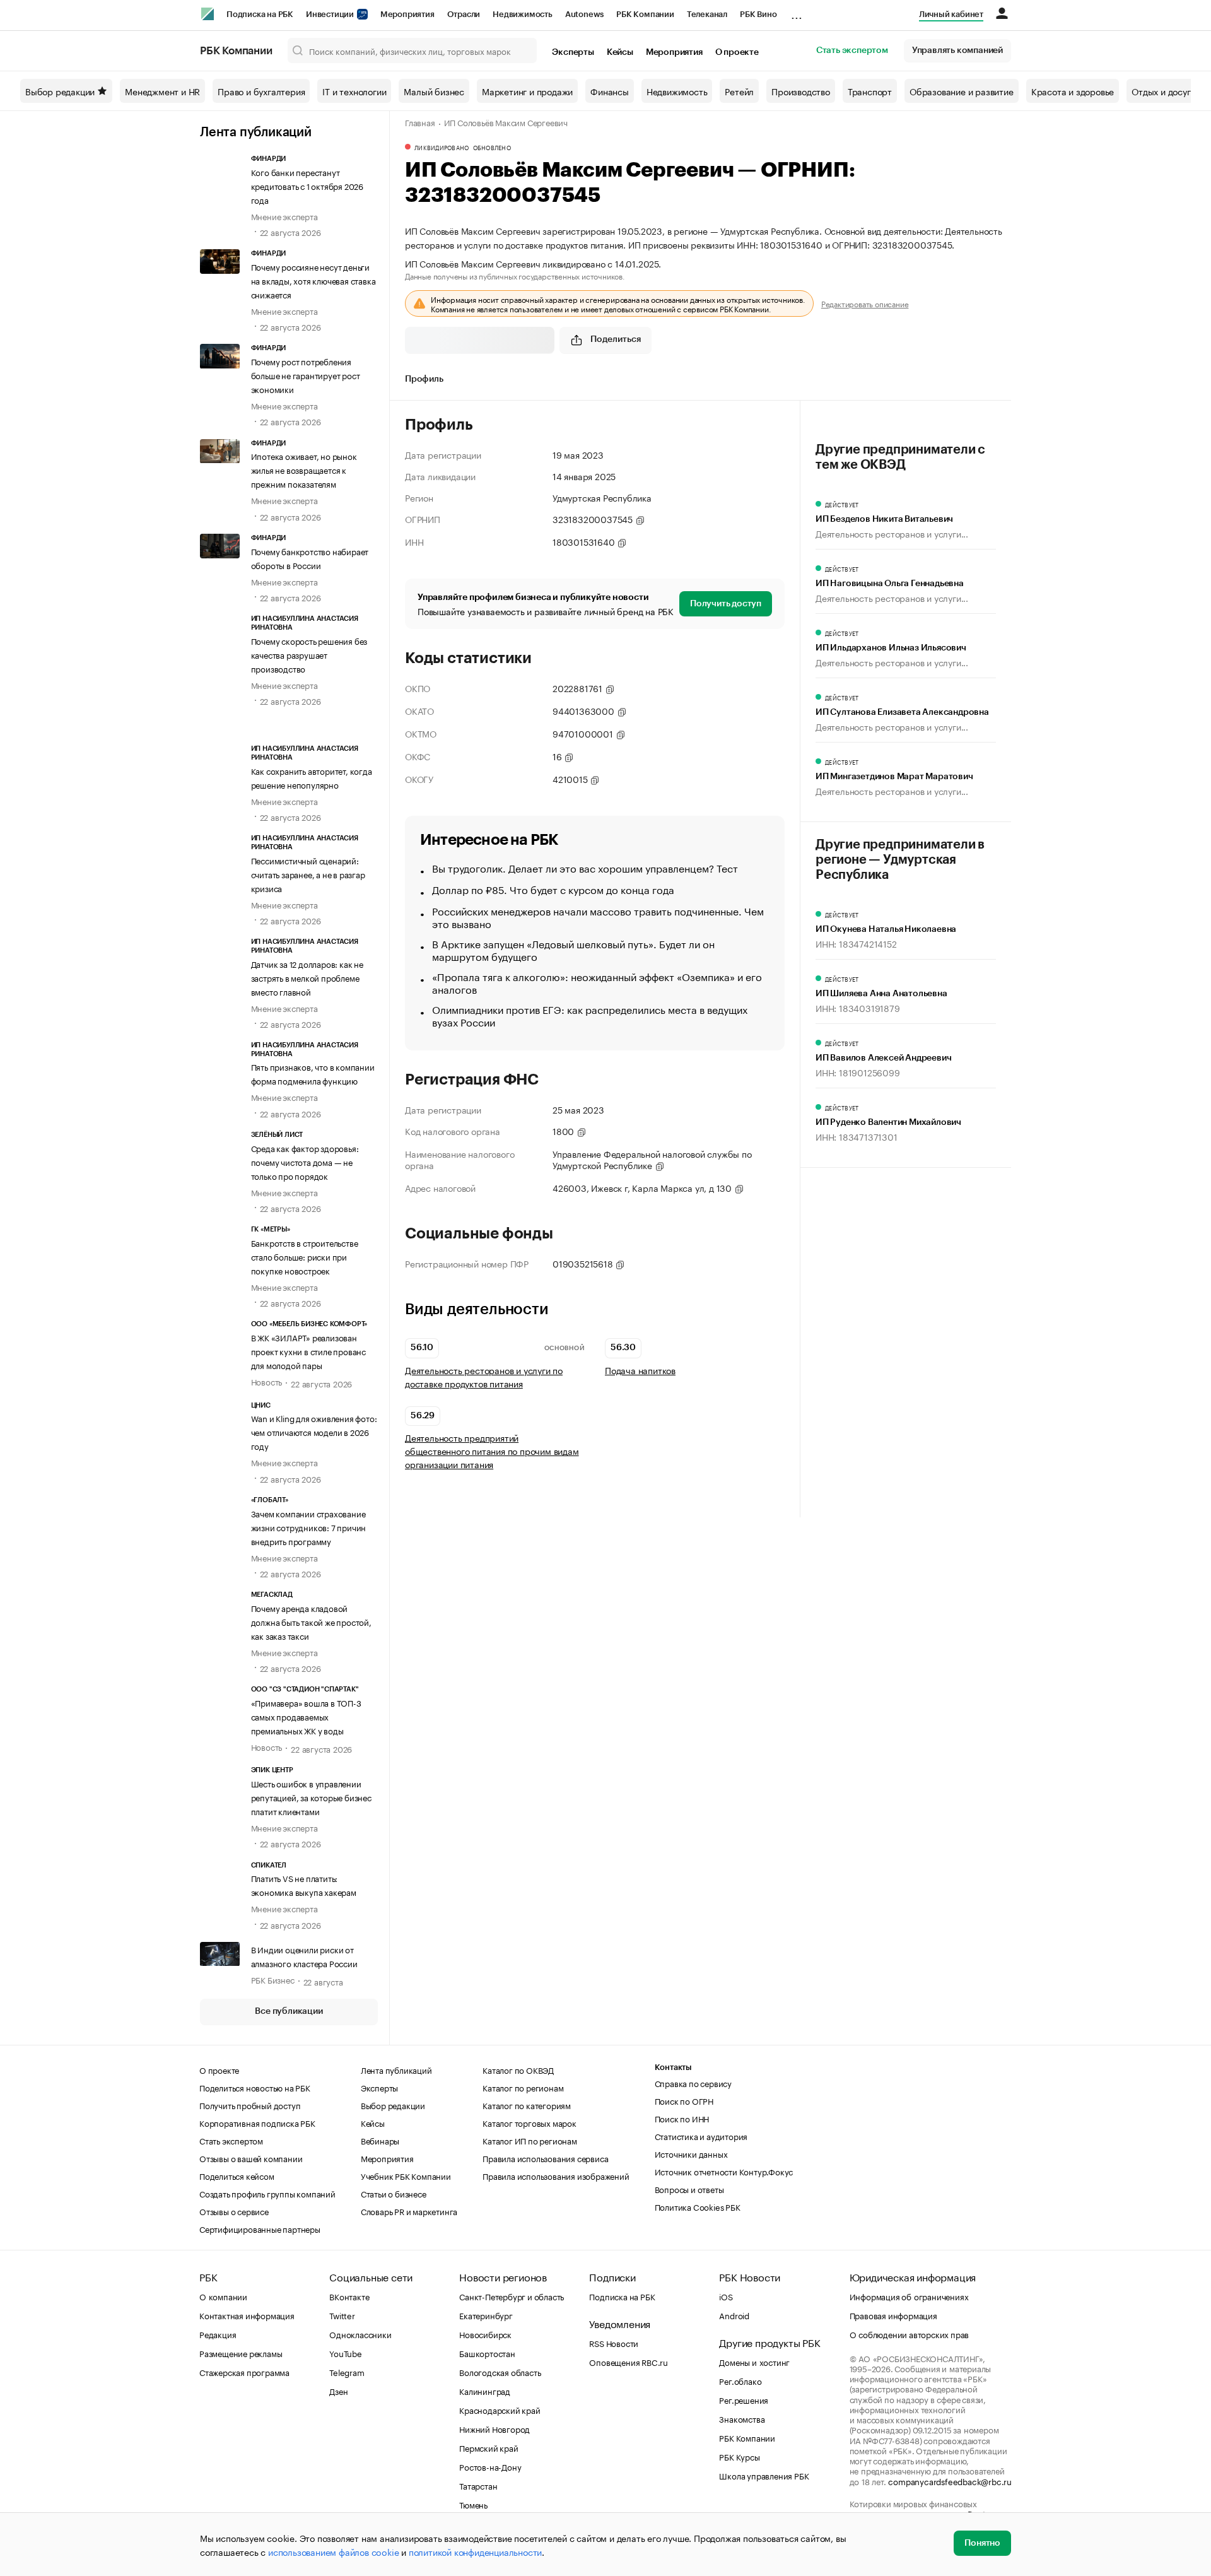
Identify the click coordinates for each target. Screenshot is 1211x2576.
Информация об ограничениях (909, 2296)
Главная (420, 122)
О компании (223, 2296)
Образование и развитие (962, 91)
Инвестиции (331, 14)
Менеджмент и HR (162, 91)
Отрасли (464, 14)
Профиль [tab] (424, 379)
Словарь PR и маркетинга (409, 2211)
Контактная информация (247, 2315)
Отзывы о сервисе (234, 2211)
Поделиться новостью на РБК (255, 2087)
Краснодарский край (500, 2409)
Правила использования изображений (556, 2175)
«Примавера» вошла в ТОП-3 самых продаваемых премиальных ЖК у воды (306, 1716)
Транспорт (870, 91)
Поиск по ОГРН (684, 2100)
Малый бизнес (434, 91)
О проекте (737, 52)
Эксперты (573, 52)
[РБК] (208, 14)
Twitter (342, 2315)
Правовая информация (893, 2315)
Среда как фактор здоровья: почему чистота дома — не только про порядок (305, 1162)
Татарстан (478, 2485)
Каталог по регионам (523, 2087)
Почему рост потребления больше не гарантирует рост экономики (306, 375)
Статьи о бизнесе (394, 2193)
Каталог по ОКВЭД (518, 2069)
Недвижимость (523, 14)
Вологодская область (500, 2372)
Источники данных (691, 2153)
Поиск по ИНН (682, 2118)
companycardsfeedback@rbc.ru (950, 2481)
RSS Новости (614, 2343)
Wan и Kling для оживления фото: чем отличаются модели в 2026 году (314, 1432)
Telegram (347, 2372)
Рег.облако (740, 2380)
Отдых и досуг (1161, 91)
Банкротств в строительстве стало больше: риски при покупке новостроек (305, 1256)
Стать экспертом (852, 50)
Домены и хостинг (754, 2361)
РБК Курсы (739, 2456)
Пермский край (488, 2447)
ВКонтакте (349, 2296)
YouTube (346, 2353)
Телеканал (707, 14)
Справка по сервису (693, 2083)
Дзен (338, 2391)
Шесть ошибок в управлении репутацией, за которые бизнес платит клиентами (311, 1797)
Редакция (218, 2334)
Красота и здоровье (1073, 91)
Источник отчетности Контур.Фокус (724, 2171)
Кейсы (620, 52)
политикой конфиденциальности (475, 2551)
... (797, 12)
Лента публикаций (256, 132)
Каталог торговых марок (529, 2122)
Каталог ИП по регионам (530, 2140)
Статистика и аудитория (701, 2136)
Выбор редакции (60, 91)
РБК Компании (645, 14)
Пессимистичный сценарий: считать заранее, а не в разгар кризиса (308, 874)
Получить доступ (726, 604)
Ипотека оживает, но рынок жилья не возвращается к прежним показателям (304, 469)
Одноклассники (360, 2334)
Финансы (610, 91)
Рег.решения (744, 2399)
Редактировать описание (865, 303)
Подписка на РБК (260, 14)
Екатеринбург (486, 2315)
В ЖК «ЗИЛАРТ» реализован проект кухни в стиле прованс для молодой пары (308, 1351)
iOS (726, 2296)
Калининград (485, 2391)
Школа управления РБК (764, 2475)
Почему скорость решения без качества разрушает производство (309, 654)
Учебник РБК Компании (406, 2175)
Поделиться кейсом (237, 2175)
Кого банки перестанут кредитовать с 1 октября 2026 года (307, 185)
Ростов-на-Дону (490, 2466)
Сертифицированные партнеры (260, 2228)
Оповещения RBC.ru (629, 2361)
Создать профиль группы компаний (267, 2193)
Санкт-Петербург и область (512, 2296)
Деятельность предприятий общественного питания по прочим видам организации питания (492, 1451)
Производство (801, 91)
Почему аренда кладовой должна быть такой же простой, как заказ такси (311, 1621)
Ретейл (739, 91)
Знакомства (742, 2418)
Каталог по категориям (527, 2105)
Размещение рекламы (241, 2353)
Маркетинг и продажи (527, 91)
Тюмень (473, 2504)
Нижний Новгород (494, 2428)
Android (734, 2315)
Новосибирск (485, 2334)
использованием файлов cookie (333, 2551)
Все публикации (289, 2011)
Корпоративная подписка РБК (257, 2122)
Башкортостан (487, 2353)
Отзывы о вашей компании (251, 2158)
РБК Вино (758, 14)
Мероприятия (407, 14)
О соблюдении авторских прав (910, 2334)
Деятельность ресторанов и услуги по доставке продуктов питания (484, 1377)
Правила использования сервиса (545, 2158)
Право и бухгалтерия (261, 91)
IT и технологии (354, 91)
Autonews (584, 14)
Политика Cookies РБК (698, 2206)
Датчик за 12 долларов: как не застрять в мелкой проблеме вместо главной (307, 977)
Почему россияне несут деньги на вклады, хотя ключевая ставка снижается (313, 280)
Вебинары (380, 2140)
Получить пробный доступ (250, 2105)
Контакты (673, 2067)
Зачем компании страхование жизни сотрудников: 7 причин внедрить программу (309, 1527)
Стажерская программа (244, 2372)
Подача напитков (640, 1370)
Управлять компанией (957, 50)
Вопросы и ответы (689, 2189)
